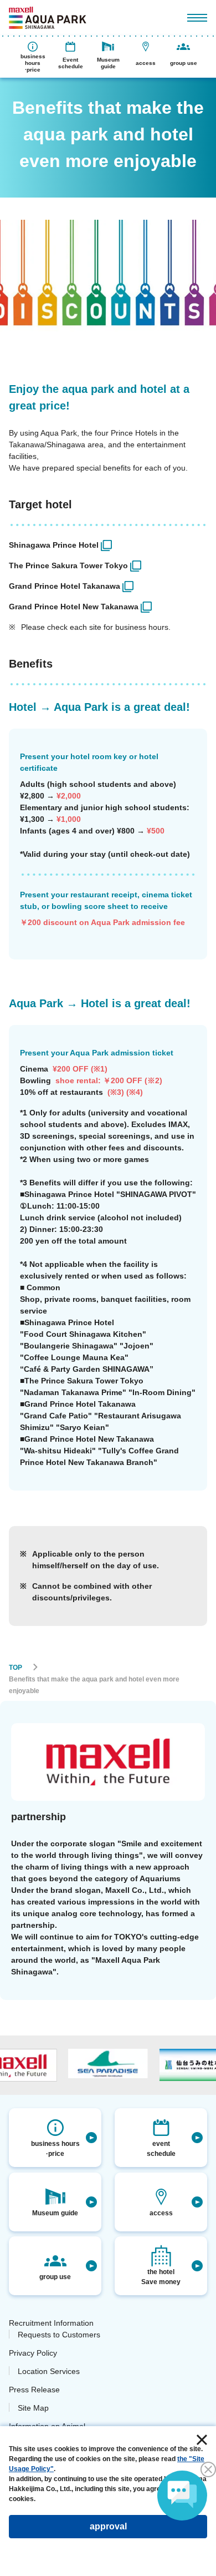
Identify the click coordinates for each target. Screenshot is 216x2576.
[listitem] (108, 545)
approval (108, 2526)
